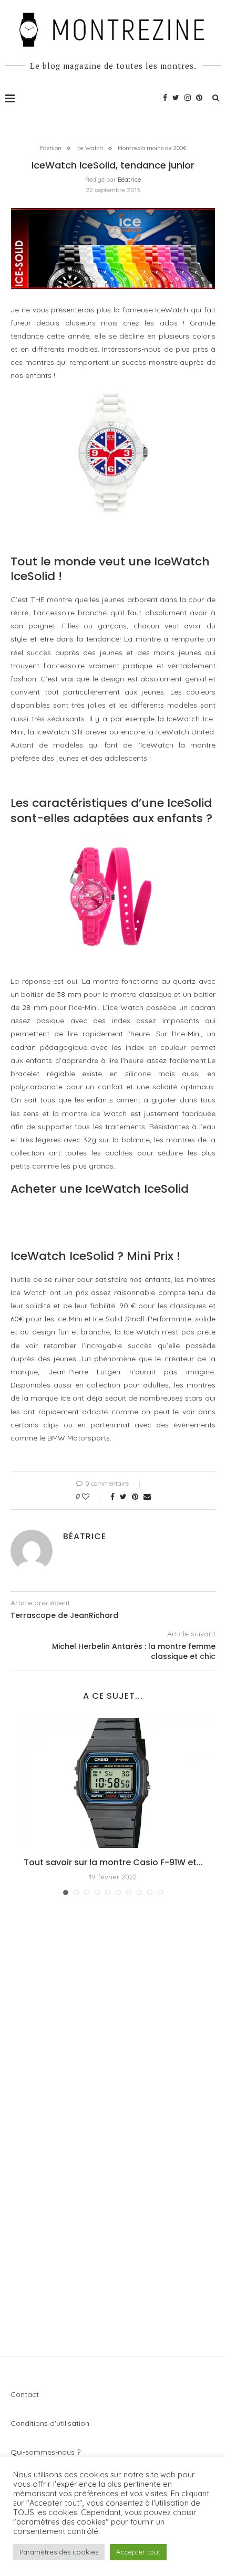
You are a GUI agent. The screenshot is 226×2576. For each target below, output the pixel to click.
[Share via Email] (147, 1497)
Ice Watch (90, 148)
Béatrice (129, 179)
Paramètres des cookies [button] (59, 2552)
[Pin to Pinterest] (135, 1497)
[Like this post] (93, 1497)
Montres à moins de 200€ (152, 148)
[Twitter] (176, 98)
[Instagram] (188, 98)
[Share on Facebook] (112, 1497)
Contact (25, 2394)
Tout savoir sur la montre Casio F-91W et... (113, 1862)
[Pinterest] (199, 98)
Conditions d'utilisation (50, 2423)
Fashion (51, 148)
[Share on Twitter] (123, 1497)
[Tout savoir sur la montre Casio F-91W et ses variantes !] (113, 1783)
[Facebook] (165, 98)
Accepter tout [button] (138, 2552)
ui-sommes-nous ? (49, 2452)
